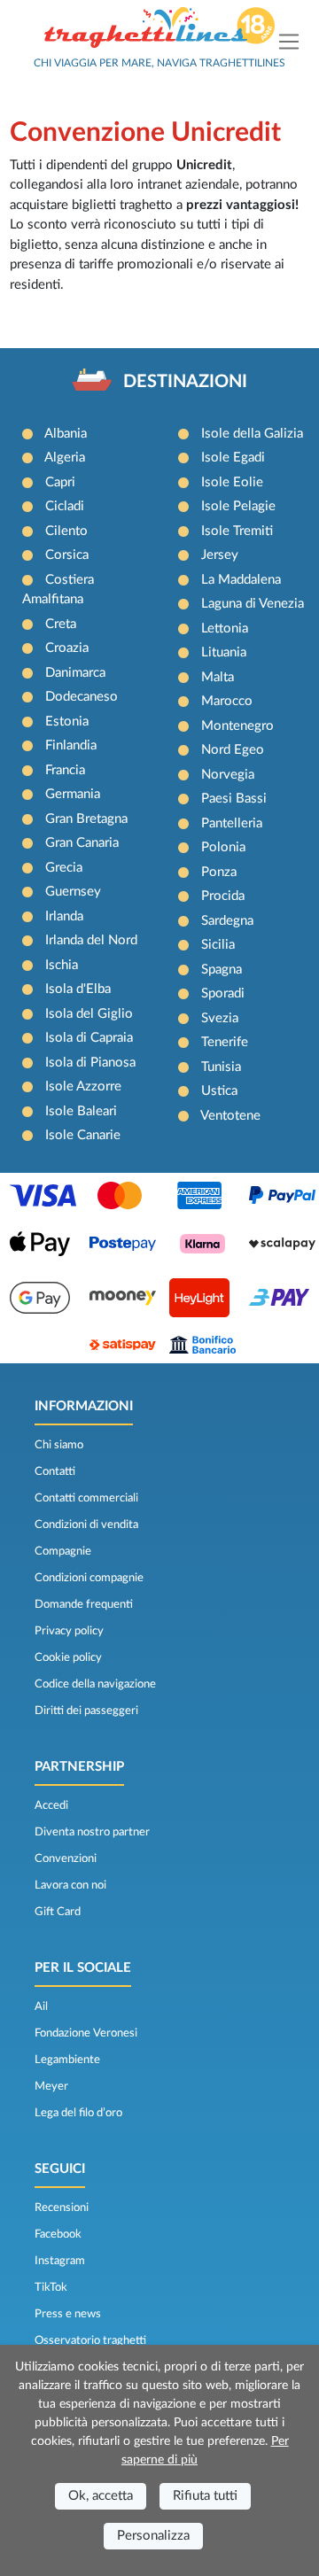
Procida (223, 896)
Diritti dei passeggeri (86, 1711)
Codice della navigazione (95, 1684)
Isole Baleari (81, 1111)
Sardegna (227, 921)
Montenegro (237, 726)
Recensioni (62, 2207)
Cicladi (65, 506)
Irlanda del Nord (91, 940)
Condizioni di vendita (86, 1525)
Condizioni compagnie (89, 1578)
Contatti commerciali (86, 1498)
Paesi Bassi (234, 799)
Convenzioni (66, 1858)
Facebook (58, 2234)
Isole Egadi (233, 458)
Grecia (64, 868)
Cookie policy (68, 1657)
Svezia (220, 1018)
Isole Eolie (232, 482)
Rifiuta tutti (205, 2496)
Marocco (227, 701)
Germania (73, 794)
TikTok (51, 2287)
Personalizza (153, 2536)
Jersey (220, 555)
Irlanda (64, 916)
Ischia (62, 965)
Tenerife (225, 1042)
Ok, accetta (101, 2496)
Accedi (51, 1805)
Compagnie (63, 1551)
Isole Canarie (83, 1135)
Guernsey (73, 892)
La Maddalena (241, 580)
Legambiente (67, 2060)
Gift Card (58, 1912)
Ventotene (230, 1116)
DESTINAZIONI (185, 382)
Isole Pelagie (238, 506)
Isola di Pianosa (90, 1063)
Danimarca (75, 673)
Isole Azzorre (83, 1086)
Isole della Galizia (252, 434)
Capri (60, 482)
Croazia (67, 648)
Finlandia (71, 745)
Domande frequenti (84, 1604)
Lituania (224, 652)
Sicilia (218, 945)
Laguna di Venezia (253, 604)
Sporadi (223, 993)
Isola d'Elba (78, 989)
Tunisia (221, 1067)
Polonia (223, 847)
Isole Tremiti (237, 531)
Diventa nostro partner (92, 1832)
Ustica (219, 1091)
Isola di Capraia (89, 1038)
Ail (41, 2006)
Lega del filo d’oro (78, 2113)
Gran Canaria (82, 843)
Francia (65, 770)
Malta (218, 677)
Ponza (219, 872)
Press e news (68, 2314)
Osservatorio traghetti (90, 2340)
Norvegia (228, 775)
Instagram (60, 2261)
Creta (61, 624)
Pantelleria (232, 823)
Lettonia (225, 628)
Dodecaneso (82, 697)
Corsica (67, 555)
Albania (66, 434)
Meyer (51, 2086)
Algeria (65, 458)
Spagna (222, 970)
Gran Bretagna (86, 819)
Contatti (55, 1471)
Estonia (67, 722)
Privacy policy (69, 1631)
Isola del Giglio (89, 1014)
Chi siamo (59, 1445)
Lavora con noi (70, 1885)
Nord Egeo (233, 750)
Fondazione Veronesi (86, 2033)
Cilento (66, 531)
